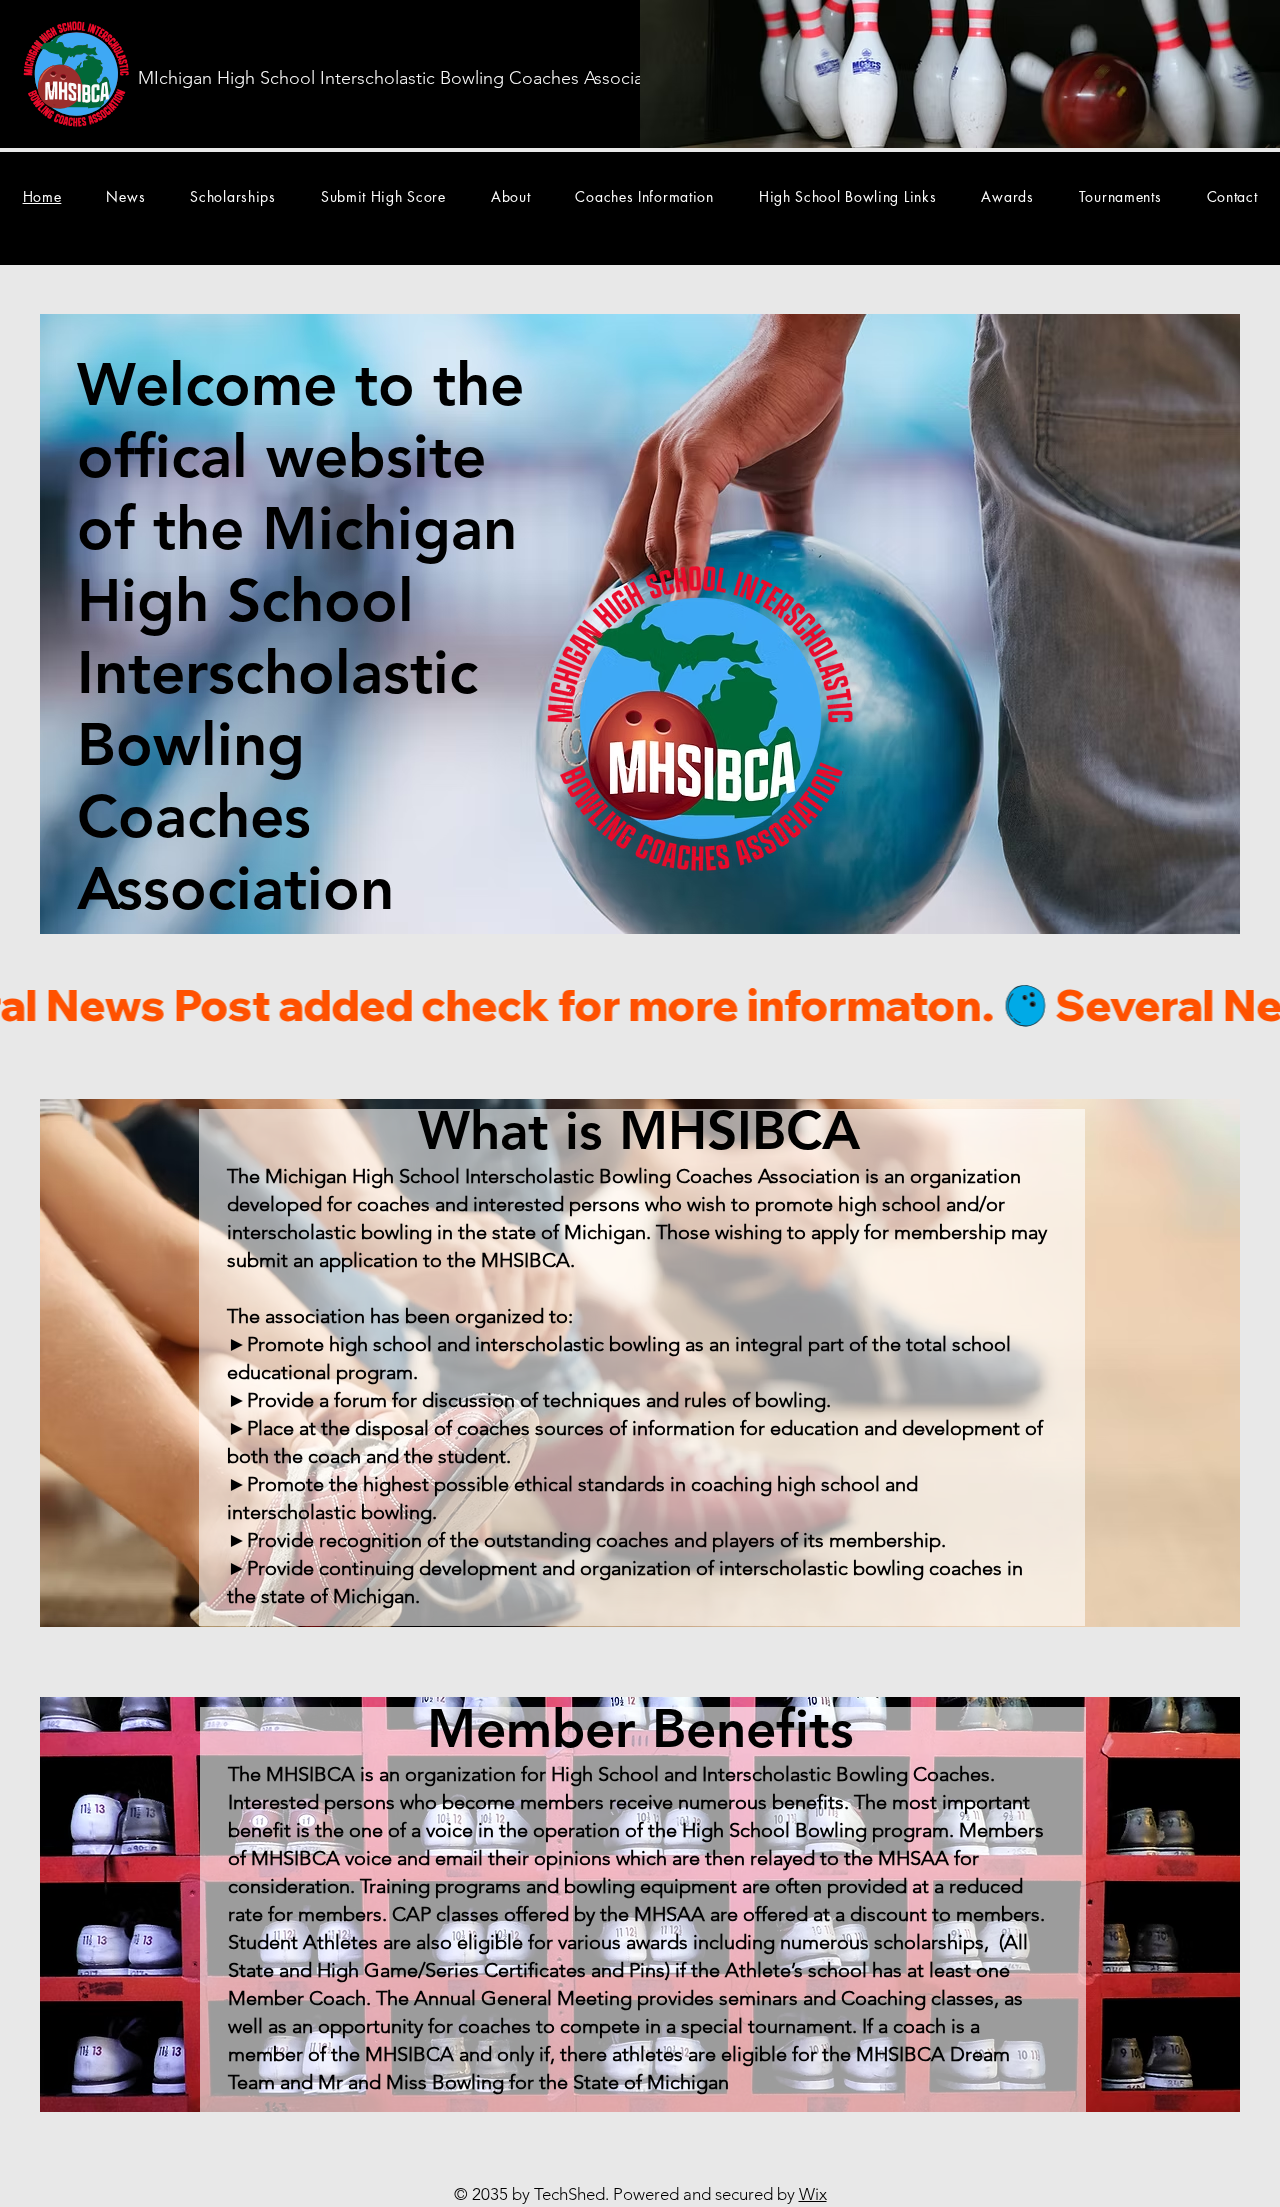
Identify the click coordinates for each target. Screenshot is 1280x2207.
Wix (813, 2194)
